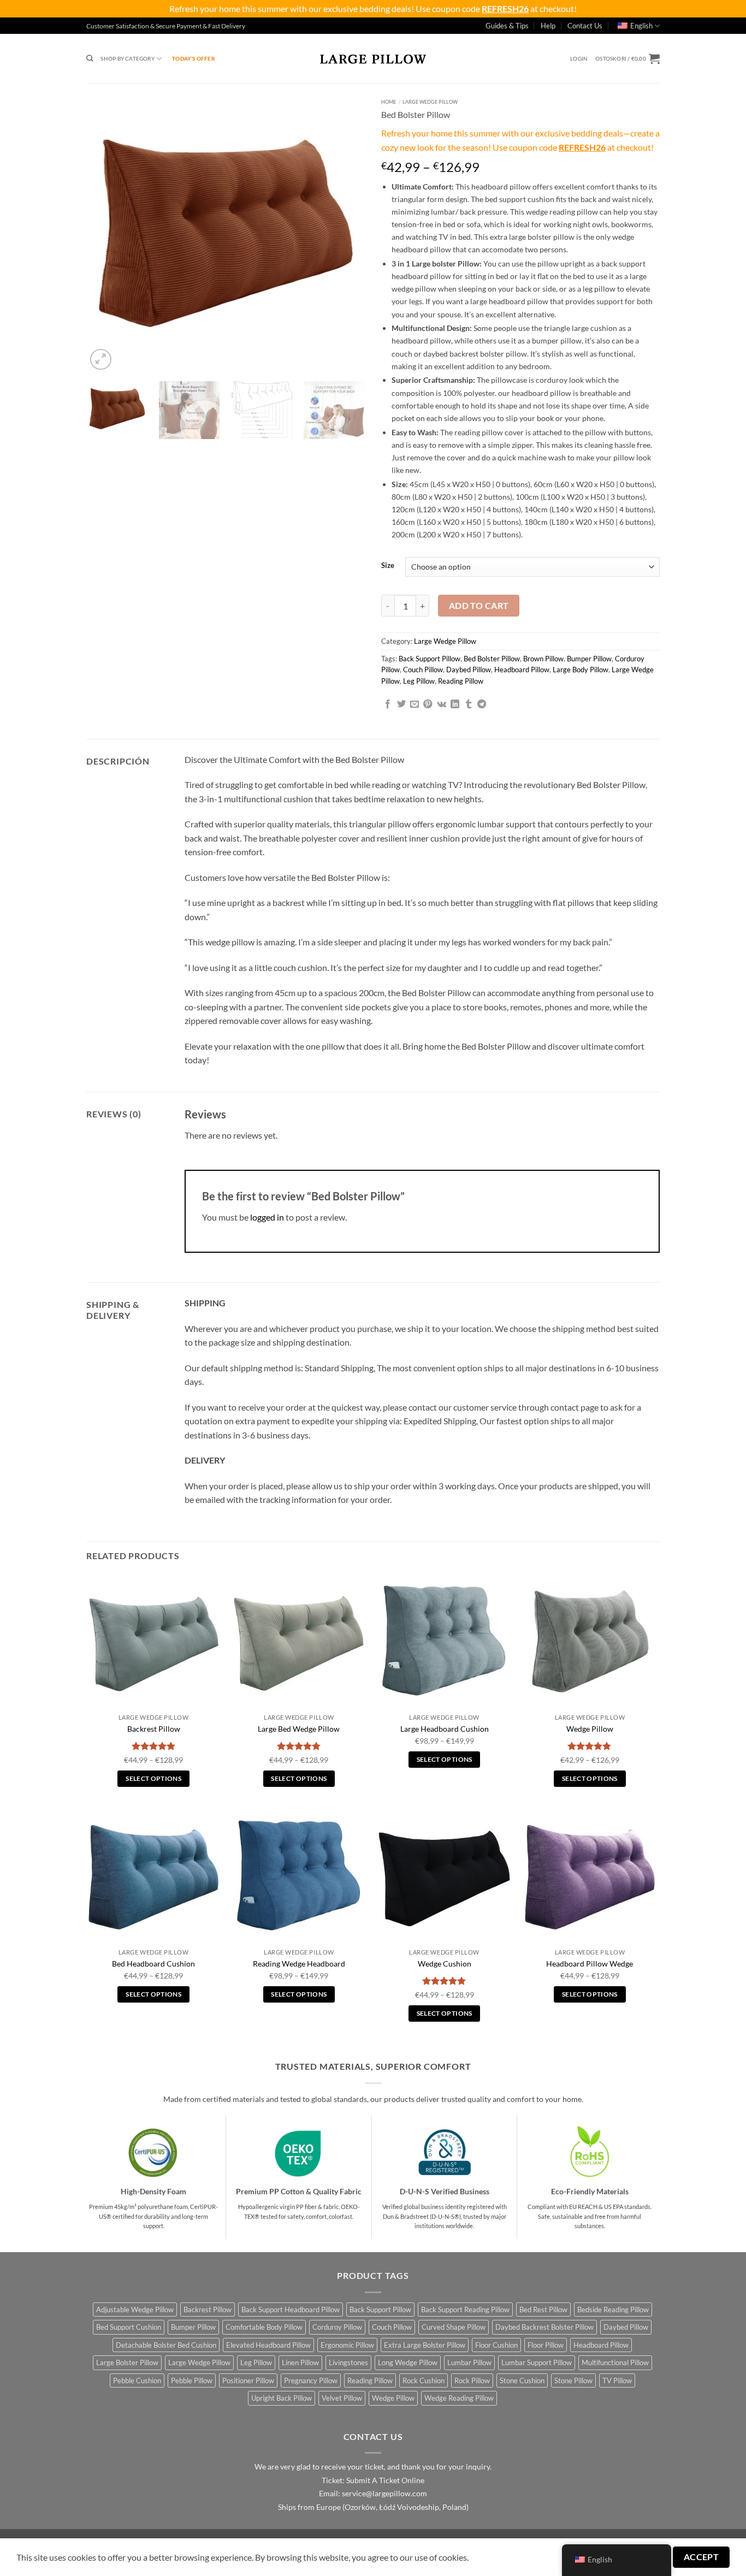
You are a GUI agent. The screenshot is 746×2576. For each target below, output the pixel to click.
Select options (153, 1778)
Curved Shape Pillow (454, 2327)
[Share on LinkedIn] (455, 704)
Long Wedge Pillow (408, 2362)
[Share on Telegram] (482, 704)
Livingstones (348, 2362)
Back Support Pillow (430, 659)
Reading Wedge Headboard (299, 1964)
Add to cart (479, 606)
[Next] (346, 233)
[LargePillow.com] (373, 58)
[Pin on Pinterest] (428, 704)
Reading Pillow (461, 681)
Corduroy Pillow (337, 2327)
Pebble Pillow (192, 2380)
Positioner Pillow (248, 2380)
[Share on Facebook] (388, 704)
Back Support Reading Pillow (465, 2309)
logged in (267, 1217)
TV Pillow (617, 2380)
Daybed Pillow (469, 670)
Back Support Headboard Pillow (291, 2309)
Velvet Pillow (342, 2398)
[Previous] (105, 233)
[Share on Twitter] (401, 704)
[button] (579, 59)
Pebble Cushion (137, 2380)
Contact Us (585, 26)
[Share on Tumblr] (469, 704)
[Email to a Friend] (415, 704)
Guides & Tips (507, 26)
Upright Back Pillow (282, 2398)
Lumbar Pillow (469, 2362)
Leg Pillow (419, 681)
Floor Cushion (496, 2345)
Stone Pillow (573, 2380)
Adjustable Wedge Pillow (135, 2309)
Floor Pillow (546, 2345)
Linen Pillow (300, 2362)
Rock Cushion (424, 2380)
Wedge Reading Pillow (459, 2398)
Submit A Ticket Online (385, 2480)
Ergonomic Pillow (347, 2345)
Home (389, 102)
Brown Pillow (543, 659)
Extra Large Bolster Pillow (425, 2345)
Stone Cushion (522, 2380)
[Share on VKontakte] (442, 704)
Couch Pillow (423, 670)
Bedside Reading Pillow (613, 2309)
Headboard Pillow (522, 670)
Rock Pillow (472, 2380)
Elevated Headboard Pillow (268, 2345)
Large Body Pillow (581, 670)
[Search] (90, 59)
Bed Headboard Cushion (153, 1964)
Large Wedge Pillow (430, 102)
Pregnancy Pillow (311, 2380)
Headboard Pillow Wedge (590, 1964)
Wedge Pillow (590, 1729)
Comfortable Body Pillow (264, 2327)
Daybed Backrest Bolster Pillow (544, 2327)
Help (548, 26)
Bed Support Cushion (129, 2327)
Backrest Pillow (154, 1729)
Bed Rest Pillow (543, 2309)
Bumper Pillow (589, 659)
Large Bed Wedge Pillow (299, 1729)
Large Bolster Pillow (127, 2362)
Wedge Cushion (445, 1964)
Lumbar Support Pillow (537, 2362)
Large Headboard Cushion (445, 1729)
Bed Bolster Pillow (492, 659)
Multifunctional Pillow (615, 2362)
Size (388, 566)
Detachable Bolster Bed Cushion (166, 2345)
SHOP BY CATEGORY (127, 58)
